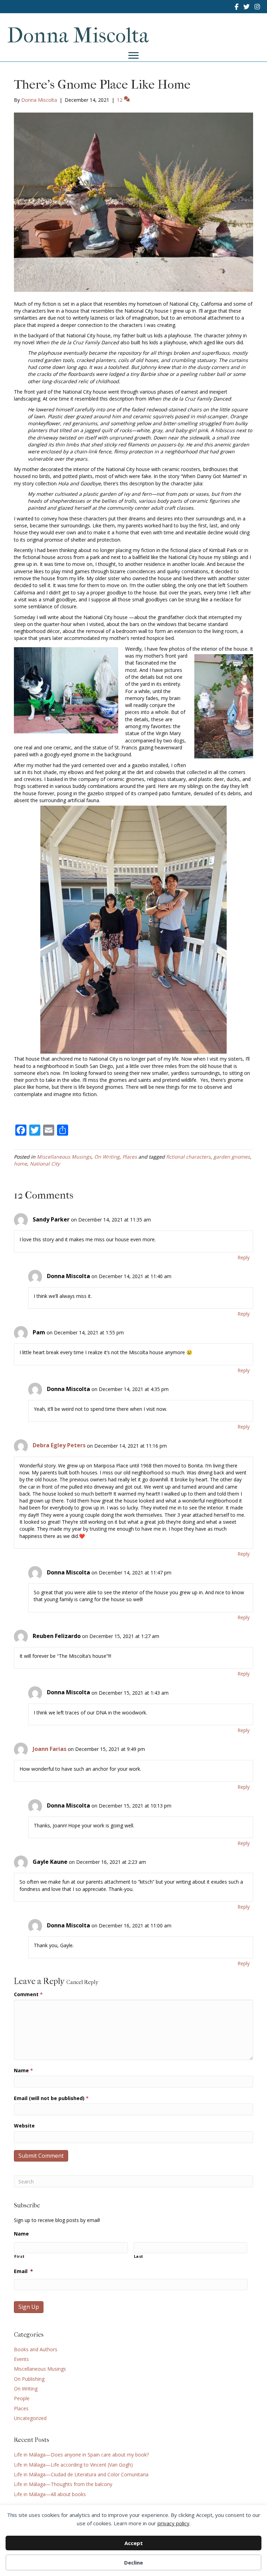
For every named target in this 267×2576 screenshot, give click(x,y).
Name (23, 2070)
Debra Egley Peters (59, 1445)
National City (45, 1164)
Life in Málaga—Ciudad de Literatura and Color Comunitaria (81, 2474)
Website (24, 2126)
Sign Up (29, 2307)
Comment (28, 1994)
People (22, 2398)
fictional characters (188, 1157)
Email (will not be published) (51, 2098)
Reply (244, 1257)
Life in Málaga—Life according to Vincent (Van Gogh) (73, 2465)
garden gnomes (232, 1157)
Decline (133, 2562)
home (21, 1164)
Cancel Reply (82, 1982)
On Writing (107, 1157)
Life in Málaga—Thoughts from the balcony (63, 2484)
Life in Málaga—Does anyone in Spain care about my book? (81, 2455)
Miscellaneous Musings (64, 1157)
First (19, 2256)
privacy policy (173, 2523)
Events (21, 2359)
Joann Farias (50, 1749)
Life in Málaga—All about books (50, 2494)
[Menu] (133, 56)
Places (130, 1157)
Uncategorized (30, 2418)
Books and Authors (36, 2349)
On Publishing (29, 2379)
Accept (134, 2543)
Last (139, 2256)
